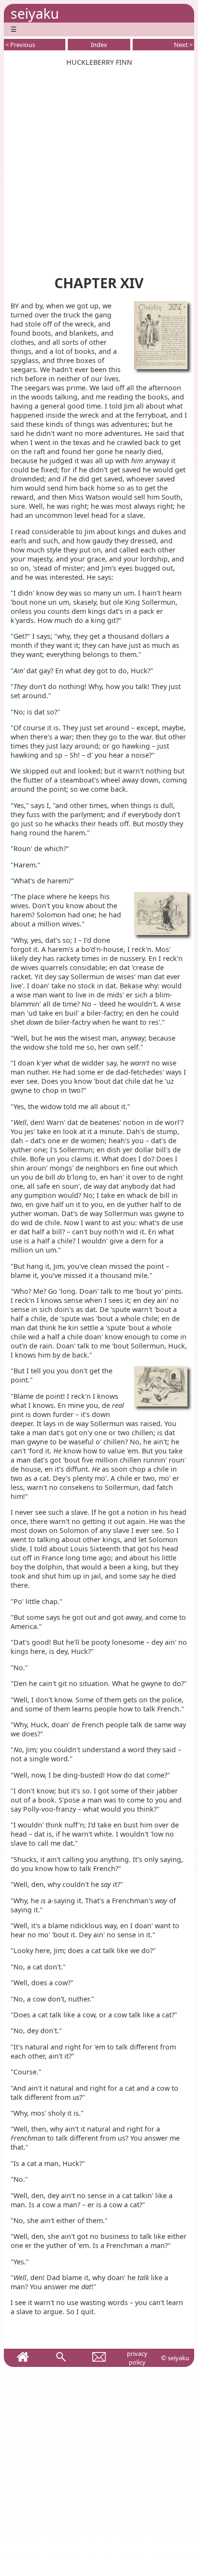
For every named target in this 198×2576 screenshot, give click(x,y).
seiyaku (35, 13)
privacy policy (137, 2358)
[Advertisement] (99, 165)
